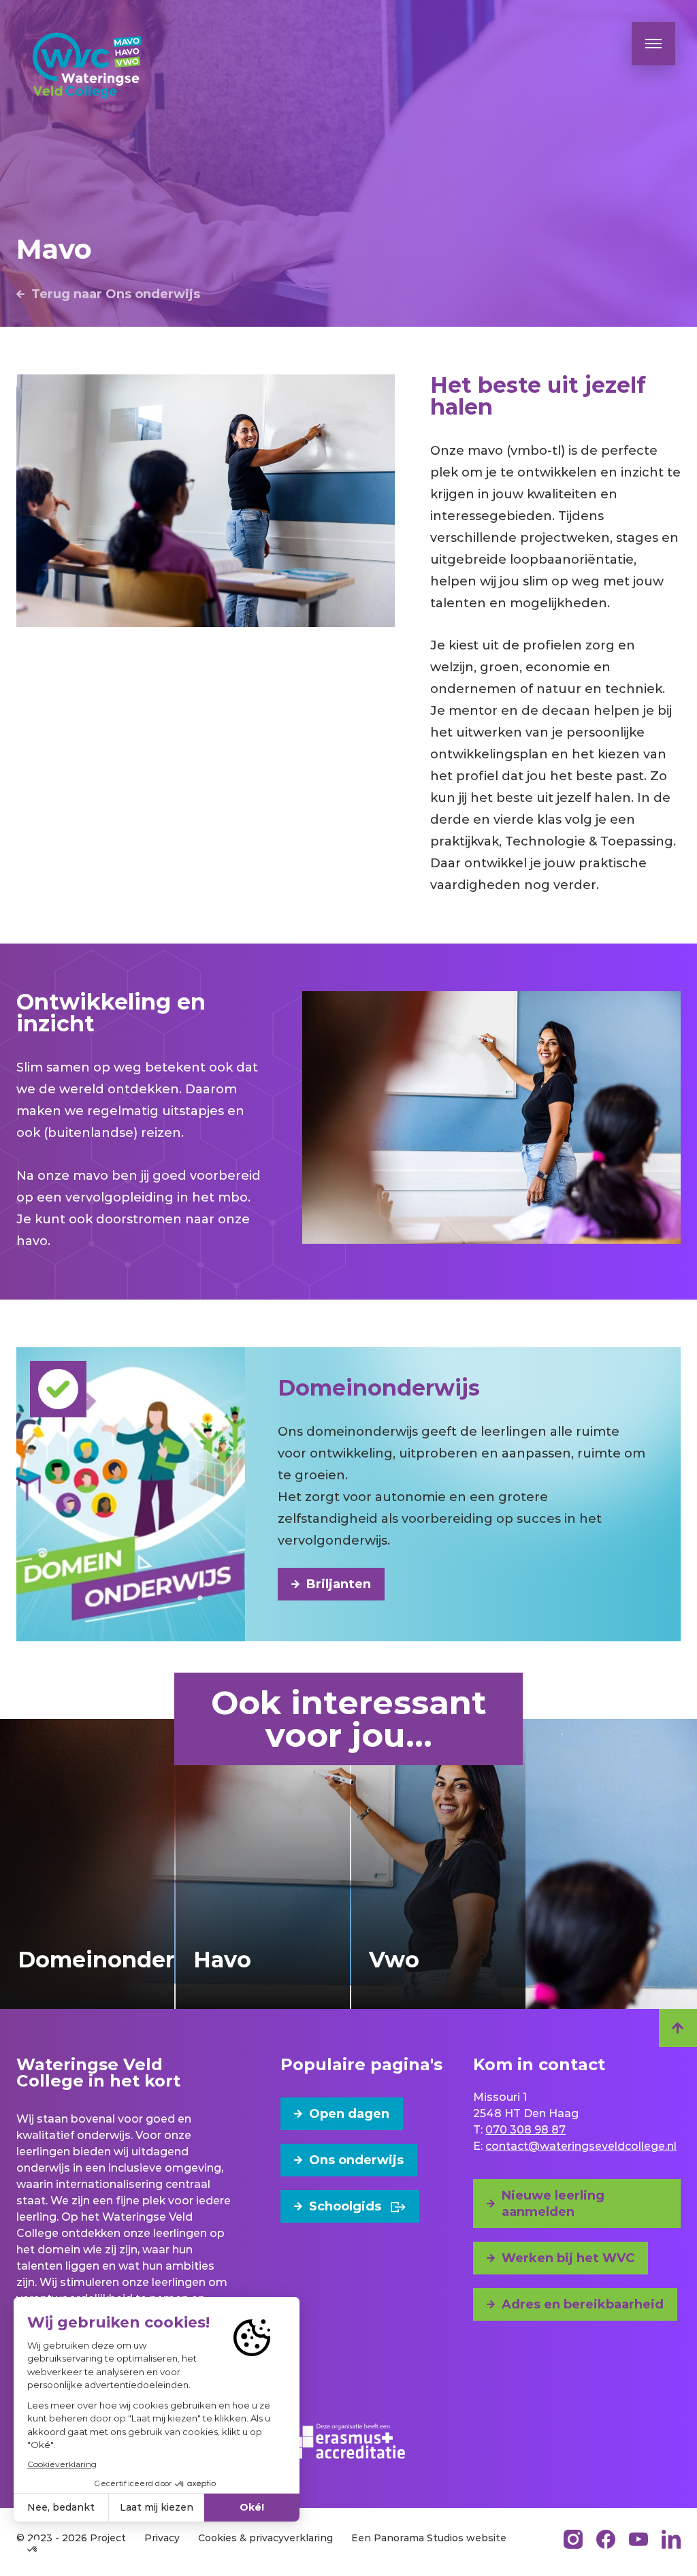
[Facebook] (606, 2539)
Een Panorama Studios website (429, 2538)
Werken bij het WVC (568, 2258)
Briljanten (339, 1584)
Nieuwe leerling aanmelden (553, 2204)
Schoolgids (345, 2206)
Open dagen (349, 2114)
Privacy (162, 2538)
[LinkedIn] (671, 2539)
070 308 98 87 (525, 2130)
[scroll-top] (678, 2028)
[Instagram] (573, 2539)
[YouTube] (638, 2539)
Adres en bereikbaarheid (583, 2304)
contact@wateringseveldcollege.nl (581, 2146)
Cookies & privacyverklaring (265, 2538)
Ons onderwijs (356, 2160)
